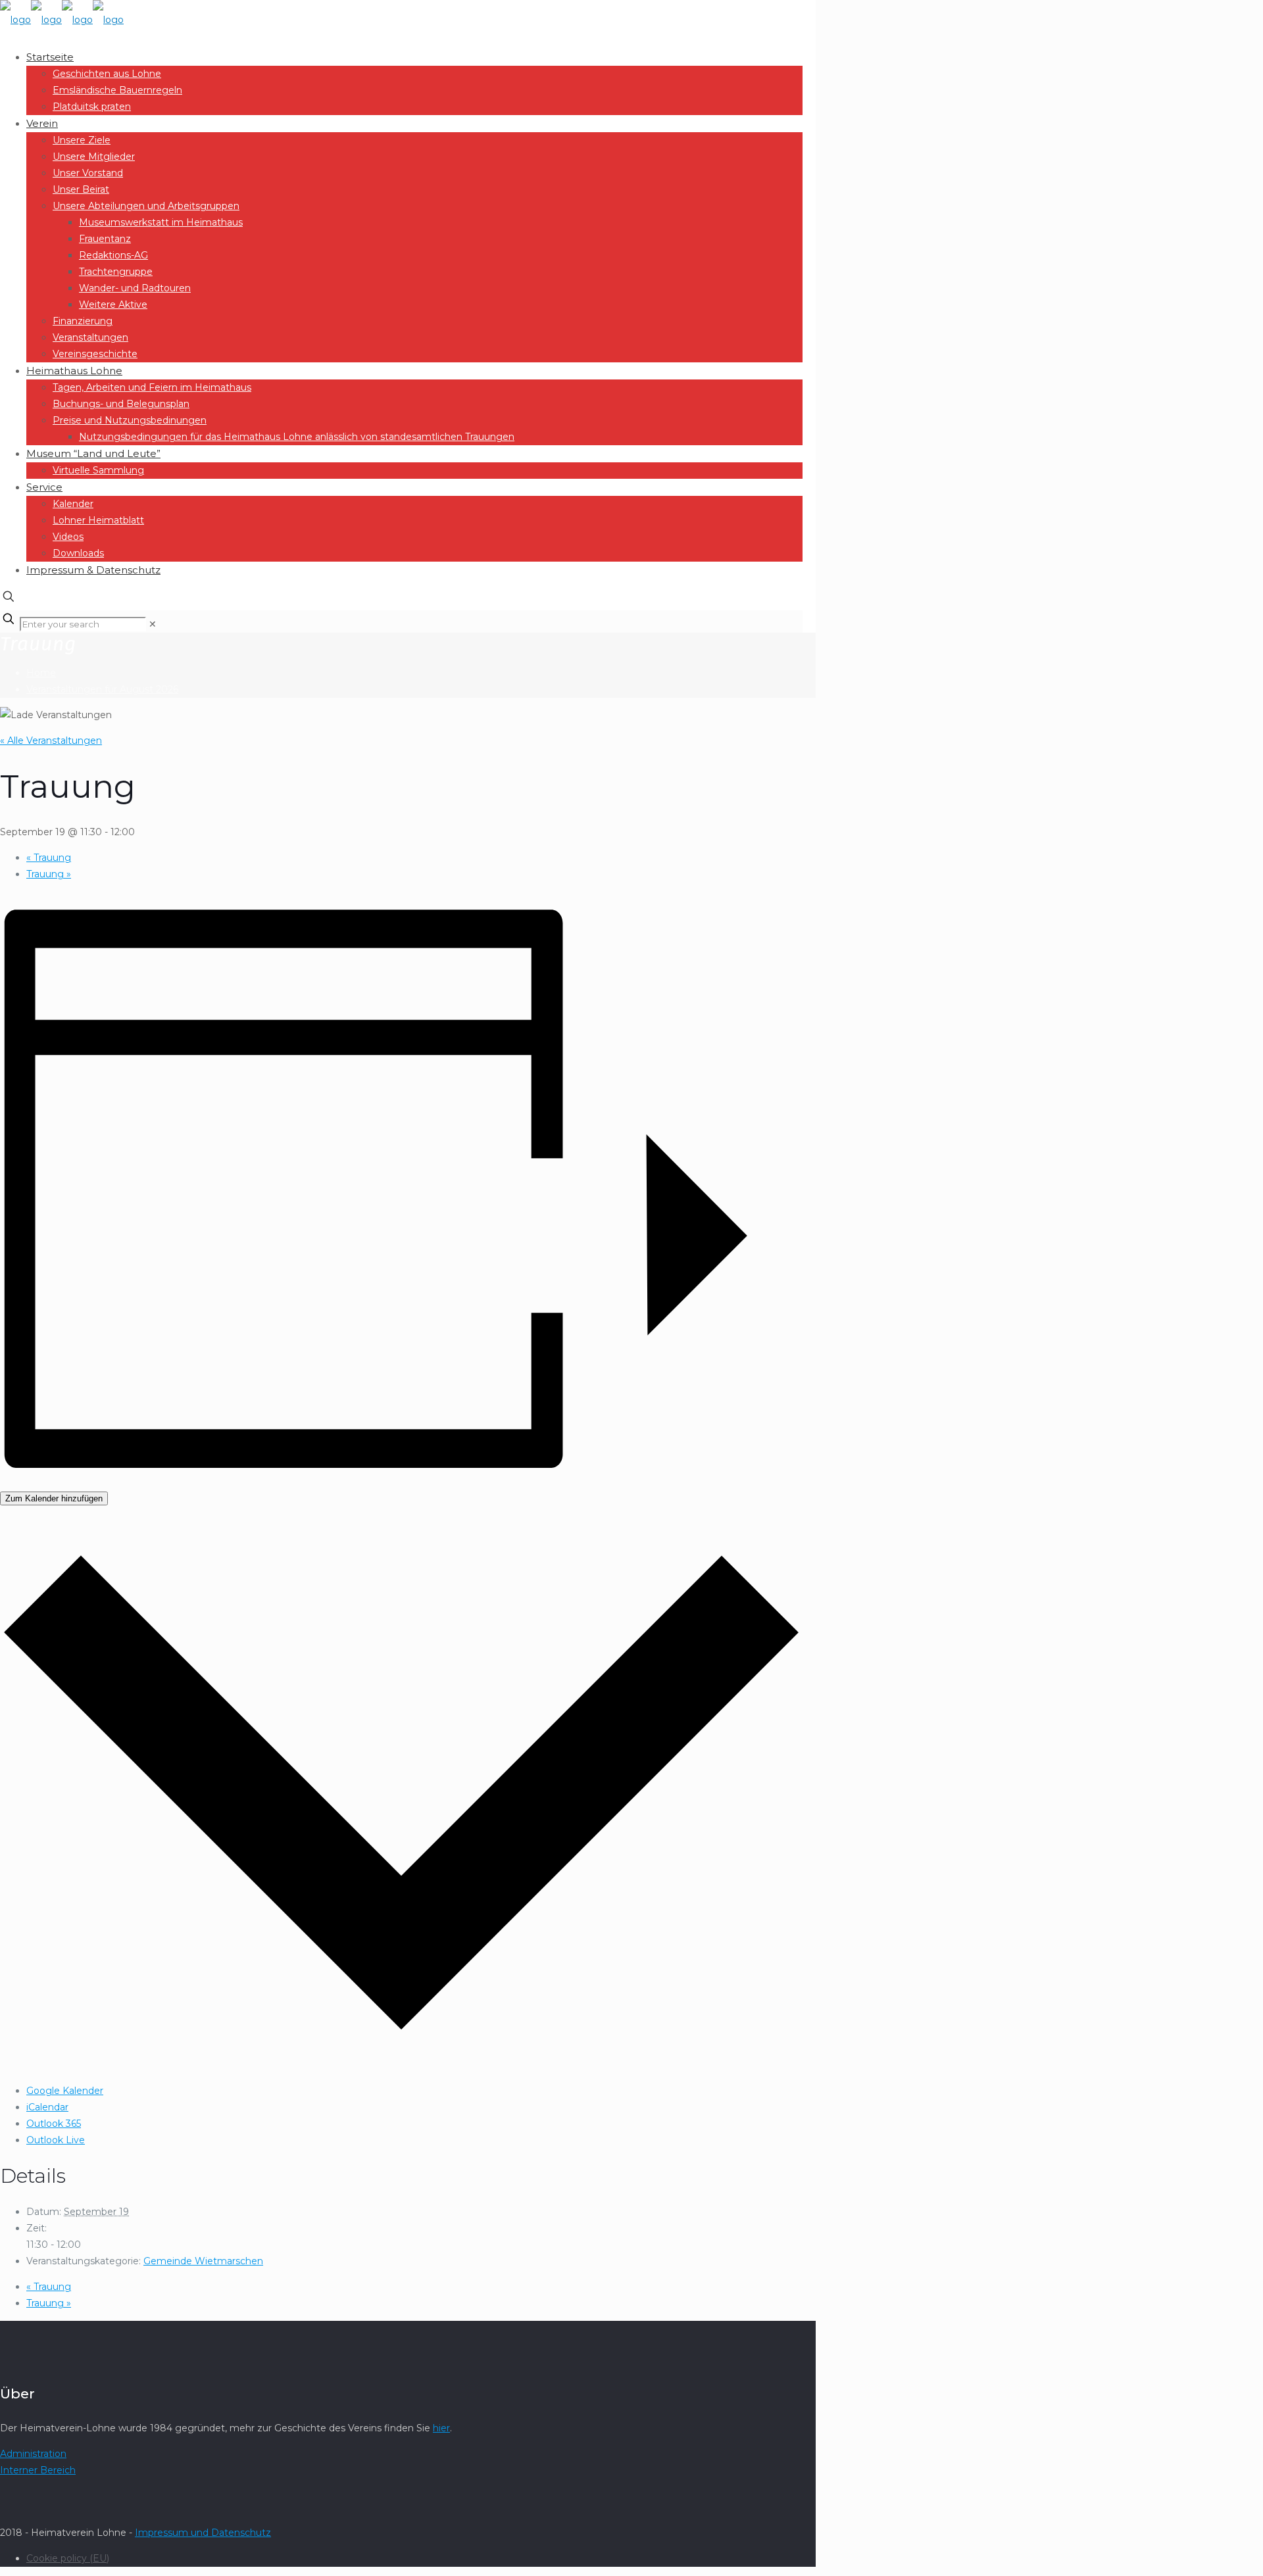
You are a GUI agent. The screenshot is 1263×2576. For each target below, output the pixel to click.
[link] (153, 624)
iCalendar (47, 2107)
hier (441, 2428)
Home (41, 673)
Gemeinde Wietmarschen (203, 2261)
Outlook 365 (54, 2124)
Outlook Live (56, 2140)
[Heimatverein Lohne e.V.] (62, 20)
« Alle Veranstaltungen (51, 741)
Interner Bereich (38, 2470)
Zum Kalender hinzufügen (54, 1498)
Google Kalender (65, 2091)
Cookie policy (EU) (68, 2558)
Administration (33, 2454)
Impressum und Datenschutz (203, 2533)
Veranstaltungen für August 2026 (102, 689)
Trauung (49, 858)
